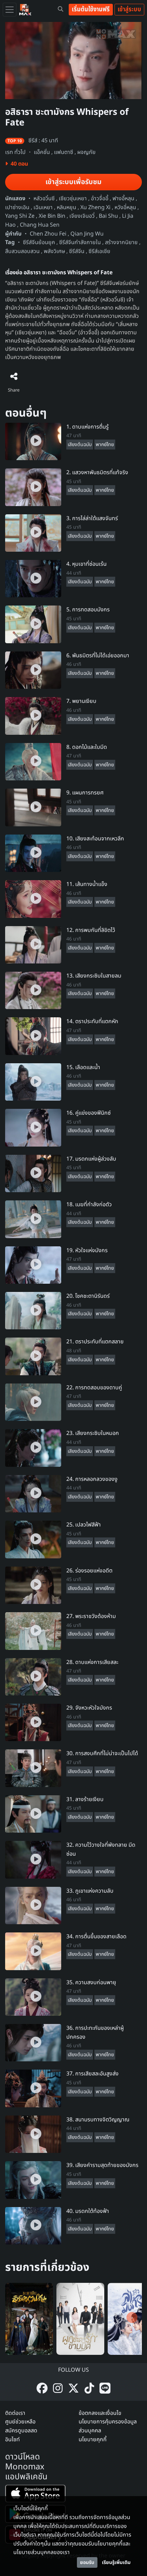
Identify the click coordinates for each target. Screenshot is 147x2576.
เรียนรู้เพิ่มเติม (116, 2562)
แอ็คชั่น (42, 152)
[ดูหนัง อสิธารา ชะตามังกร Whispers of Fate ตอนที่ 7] (33, 716)
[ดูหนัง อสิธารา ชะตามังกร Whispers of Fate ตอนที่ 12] (33, 945)
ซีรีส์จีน (77, 251)
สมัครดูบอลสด (21, 2431)
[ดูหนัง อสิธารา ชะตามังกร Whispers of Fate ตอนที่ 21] (33, 1356)
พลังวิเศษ (54, 251)
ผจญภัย (86, 152)
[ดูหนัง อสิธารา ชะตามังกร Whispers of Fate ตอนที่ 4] (33, 578)
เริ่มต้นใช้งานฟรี (91, 9)
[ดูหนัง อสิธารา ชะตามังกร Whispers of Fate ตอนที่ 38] (33, 2134)
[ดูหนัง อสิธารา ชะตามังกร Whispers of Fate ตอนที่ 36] (33, 2042)
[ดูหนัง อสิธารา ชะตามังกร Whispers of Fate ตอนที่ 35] (33, 1997)
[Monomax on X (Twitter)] (73, 2389)
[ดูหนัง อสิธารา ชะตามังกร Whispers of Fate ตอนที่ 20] (33, 1310)
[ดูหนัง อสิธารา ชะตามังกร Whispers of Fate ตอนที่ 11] (33, 899)
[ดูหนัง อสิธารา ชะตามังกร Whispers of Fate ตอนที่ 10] (33, 853)
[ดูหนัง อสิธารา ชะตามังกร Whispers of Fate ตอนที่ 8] (33, 762)
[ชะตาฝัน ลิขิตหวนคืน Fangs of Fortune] (29, 2319)
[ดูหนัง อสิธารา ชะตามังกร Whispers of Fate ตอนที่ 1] (33, 441)
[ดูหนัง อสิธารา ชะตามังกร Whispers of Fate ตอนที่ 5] (33, 624)
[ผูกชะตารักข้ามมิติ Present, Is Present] (80, 2319)
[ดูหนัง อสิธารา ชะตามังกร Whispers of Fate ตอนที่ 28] (33, 1677)
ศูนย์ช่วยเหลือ (20, 2422)
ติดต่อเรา (15, 2413)
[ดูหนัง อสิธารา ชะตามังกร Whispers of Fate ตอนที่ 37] (33, 2088)
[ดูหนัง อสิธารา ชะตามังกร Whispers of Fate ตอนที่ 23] (33, 1448)
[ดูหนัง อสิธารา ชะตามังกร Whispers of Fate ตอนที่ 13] (33, 990)
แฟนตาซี (64, 152)
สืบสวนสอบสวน (22, 251)
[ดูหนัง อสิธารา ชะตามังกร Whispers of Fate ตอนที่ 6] (33, 670)
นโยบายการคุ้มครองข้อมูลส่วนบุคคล (108, 2426)
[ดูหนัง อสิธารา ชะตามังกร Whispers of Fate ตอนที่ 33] (33, 1905)
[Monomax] (25, 10)
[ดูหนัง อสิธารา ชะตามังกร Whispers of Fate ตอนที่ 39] (33, 2180)
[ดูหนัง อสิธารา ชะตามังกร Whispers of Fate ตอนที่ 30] (33, 1768)
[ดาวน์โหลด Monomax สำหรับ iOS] (35, 2495)
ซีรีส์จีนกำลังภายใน (80, 242)
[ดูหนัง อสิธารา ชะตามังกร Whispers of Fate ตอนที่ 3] (33, 533)
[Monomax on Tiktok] (89, 2389)
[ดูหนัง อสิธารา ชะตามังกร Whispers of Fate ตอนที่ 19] (33, 1265)
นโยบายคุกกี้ (93, 2440)
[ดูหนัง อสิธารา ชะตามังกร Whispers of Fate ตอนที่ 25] (33, 1539)
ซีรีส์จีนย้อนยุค (39, 242)
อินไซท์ (12, 2440)
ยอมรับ (87, 2562)
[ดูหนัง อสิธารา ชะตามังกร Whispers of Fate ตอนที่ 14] (33, 1036)
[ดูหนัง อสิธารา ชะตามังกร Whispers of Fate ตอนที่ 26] (33, 1585)
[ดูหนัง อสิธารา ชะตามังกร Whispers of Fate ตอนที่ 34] (33, 1951)
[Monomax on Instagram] (58, 2389)
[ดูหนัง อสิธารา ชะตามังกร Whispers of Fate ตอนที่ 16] (33, 1127)
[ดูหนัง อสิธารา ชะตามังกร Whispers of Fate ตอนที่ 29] (33, 1722)
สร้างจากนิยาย (121, 242)
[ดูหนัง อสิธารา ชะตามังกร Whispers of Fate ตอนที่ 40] (33, 2226)
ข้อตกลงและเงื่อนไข (100, 2413)
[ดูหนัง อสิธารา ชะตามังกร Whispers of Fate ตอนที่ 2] (33, 487)
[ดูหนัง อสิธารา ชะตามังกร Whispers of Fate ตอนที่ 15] (33, 1082)
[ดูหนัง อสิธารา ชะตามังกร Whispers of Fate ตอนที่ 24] (33, 1494)
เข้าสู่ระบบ (129, 9)
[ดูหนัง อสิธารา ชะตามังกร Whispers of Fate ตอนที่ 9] (33, 807)
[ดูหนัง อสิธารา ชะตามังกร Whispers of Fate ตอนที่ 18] (33, 1219)
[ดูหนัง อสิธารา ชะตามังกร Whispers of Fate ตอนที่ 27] (33, 1631)
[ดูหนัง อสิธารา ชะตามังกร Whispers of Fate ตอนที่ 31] (33, 1814)
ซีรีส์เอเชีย (99, 251)
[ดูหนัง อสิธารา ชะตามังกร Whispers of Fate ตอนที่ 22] (33, 1402)
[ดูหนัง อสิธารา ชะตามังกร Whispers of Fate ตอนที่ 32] (33, 1859)
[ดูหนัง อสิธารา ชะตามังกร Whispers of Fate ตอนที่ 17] (33, 1173)
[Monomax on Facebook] (42, 2389)
